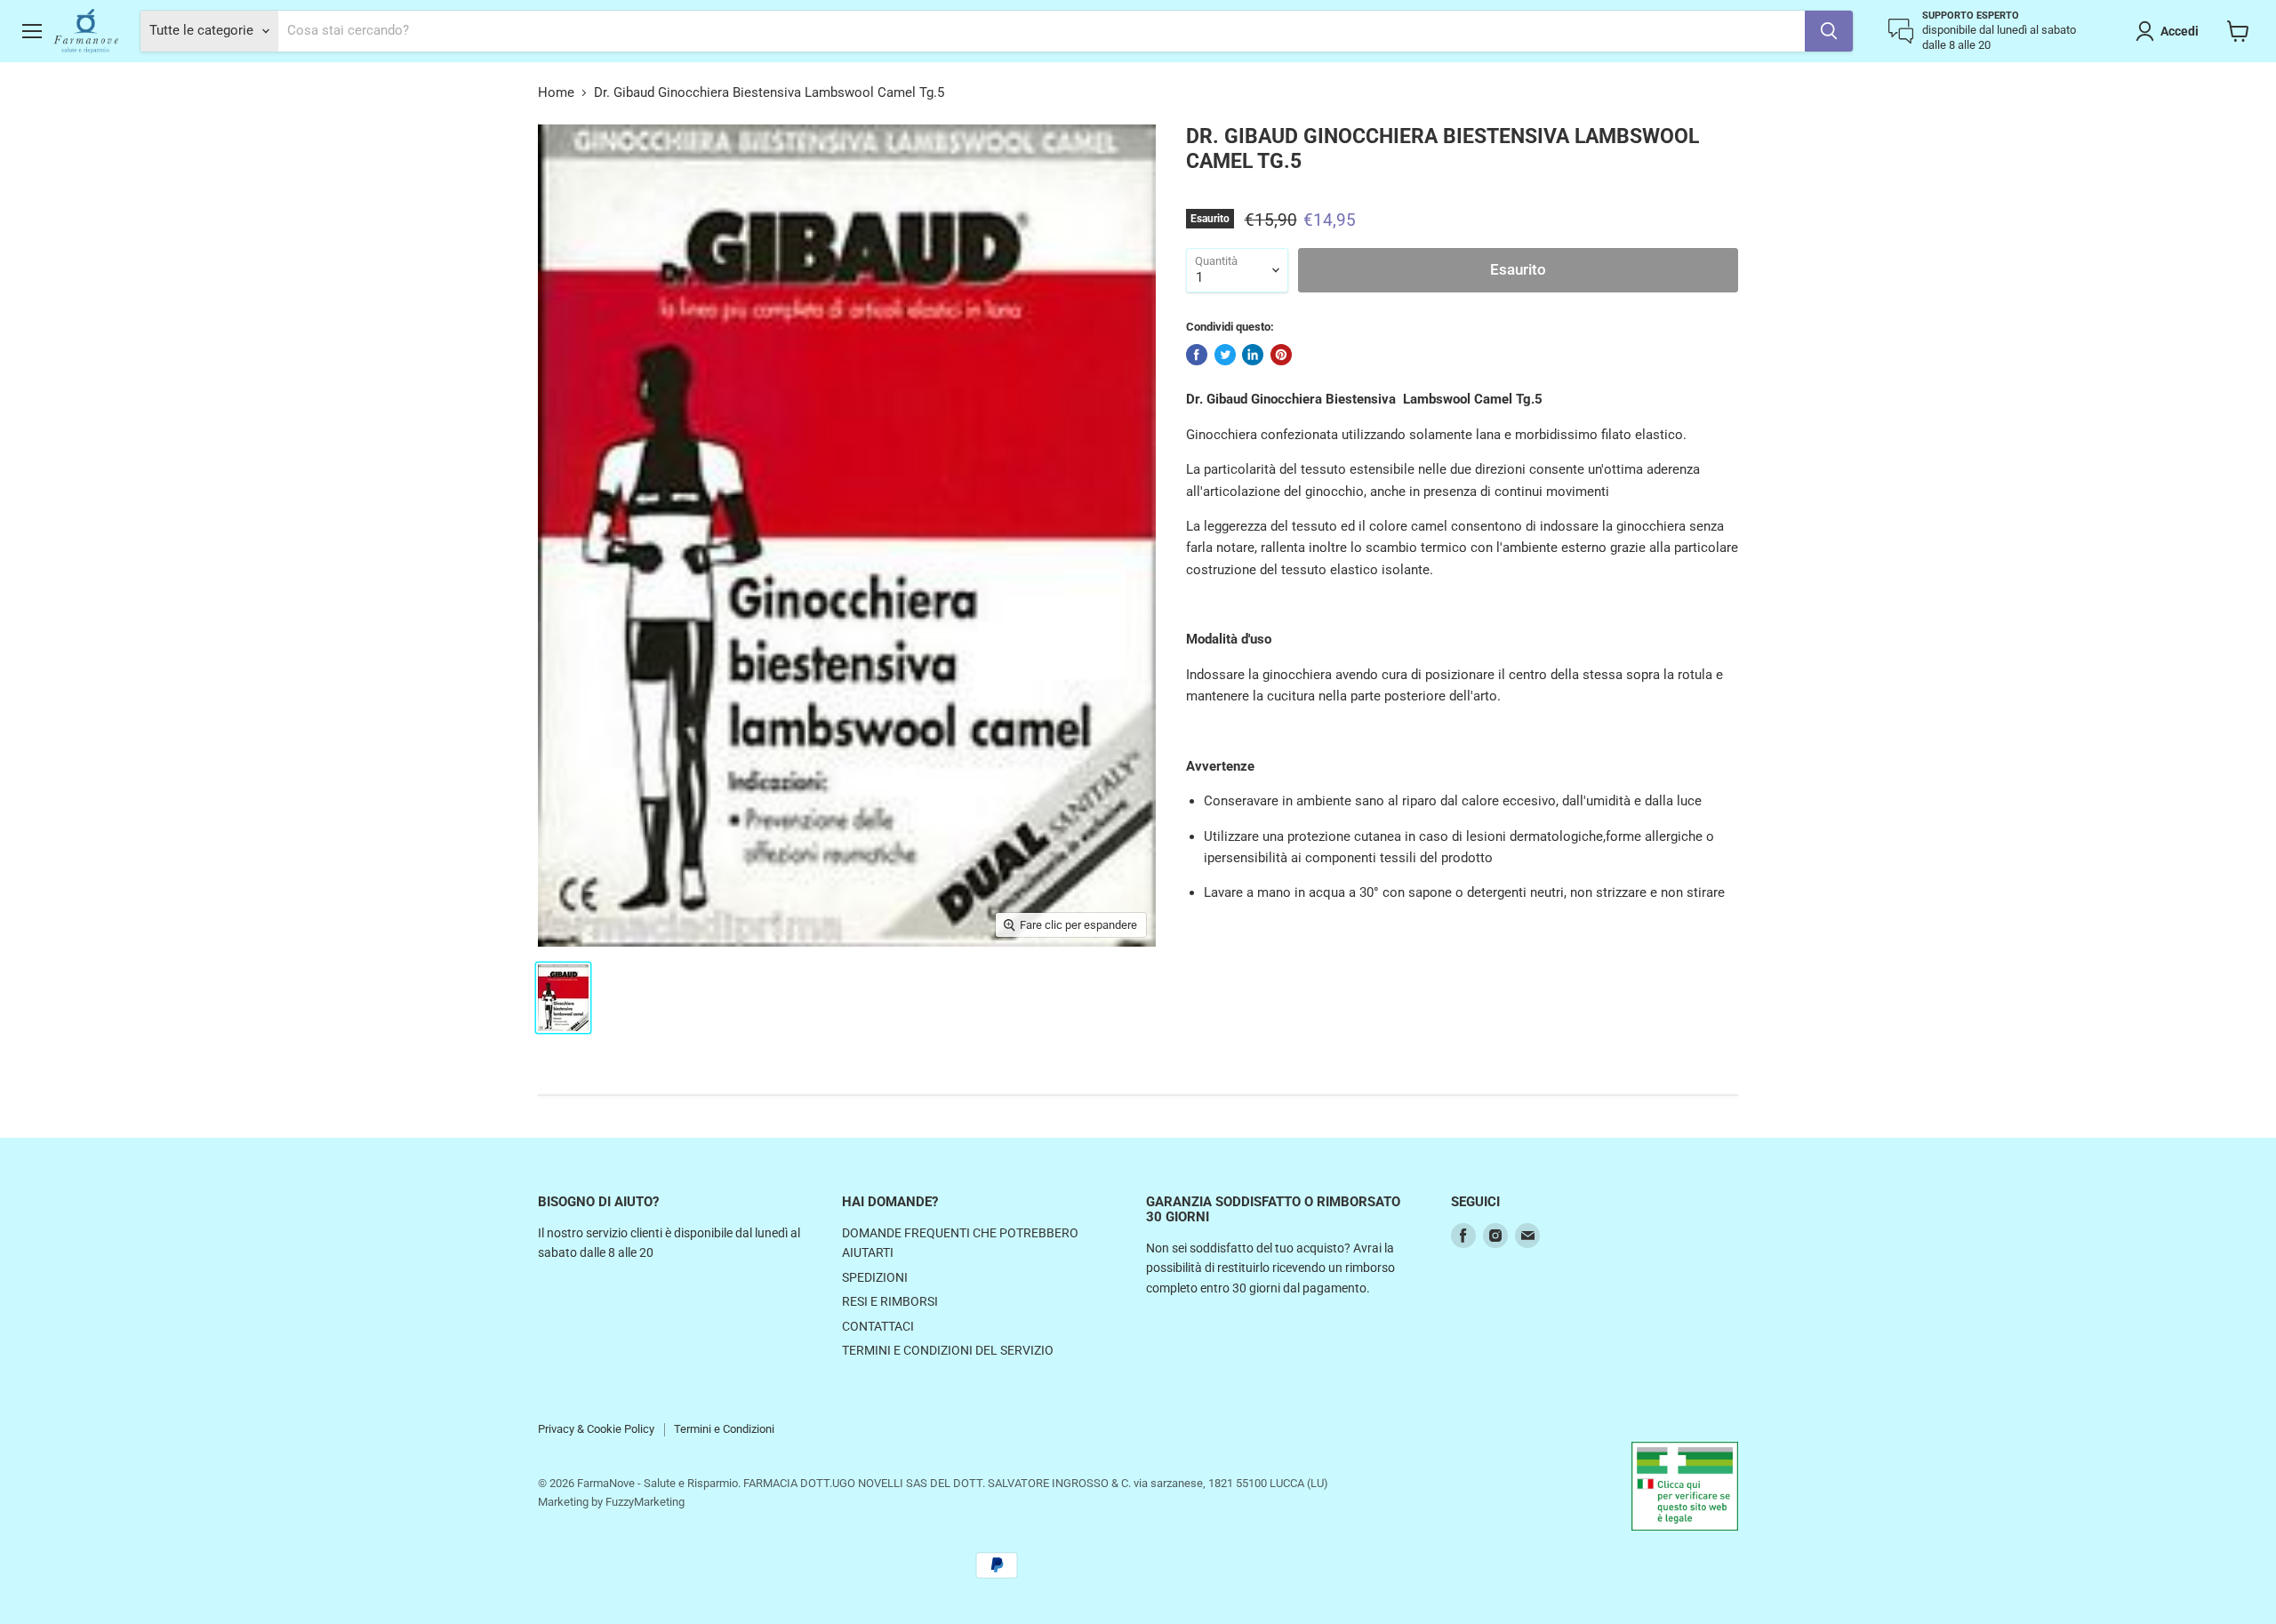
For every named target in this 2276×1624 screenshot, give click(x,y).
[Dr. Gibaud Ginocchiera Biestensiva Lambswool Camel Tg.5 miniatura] (563, 998)
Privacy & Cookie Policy (596, 1429)
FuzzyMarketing (645, 1502)
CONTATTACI (878, 1326)
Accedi (2180, 31)
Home (556, 93)
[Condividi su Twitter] (1225, 355)
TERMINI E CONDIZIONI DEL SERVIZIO (948, 1350)
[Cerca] (1829, 31)
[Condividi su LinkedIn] (1253, 355)
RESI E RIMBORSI (890, 1301)
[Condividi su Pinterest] (1281, 355)
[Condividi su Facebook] (1197, 355)
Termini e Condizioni (724, 1429)
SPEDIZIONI (875, 1277)
